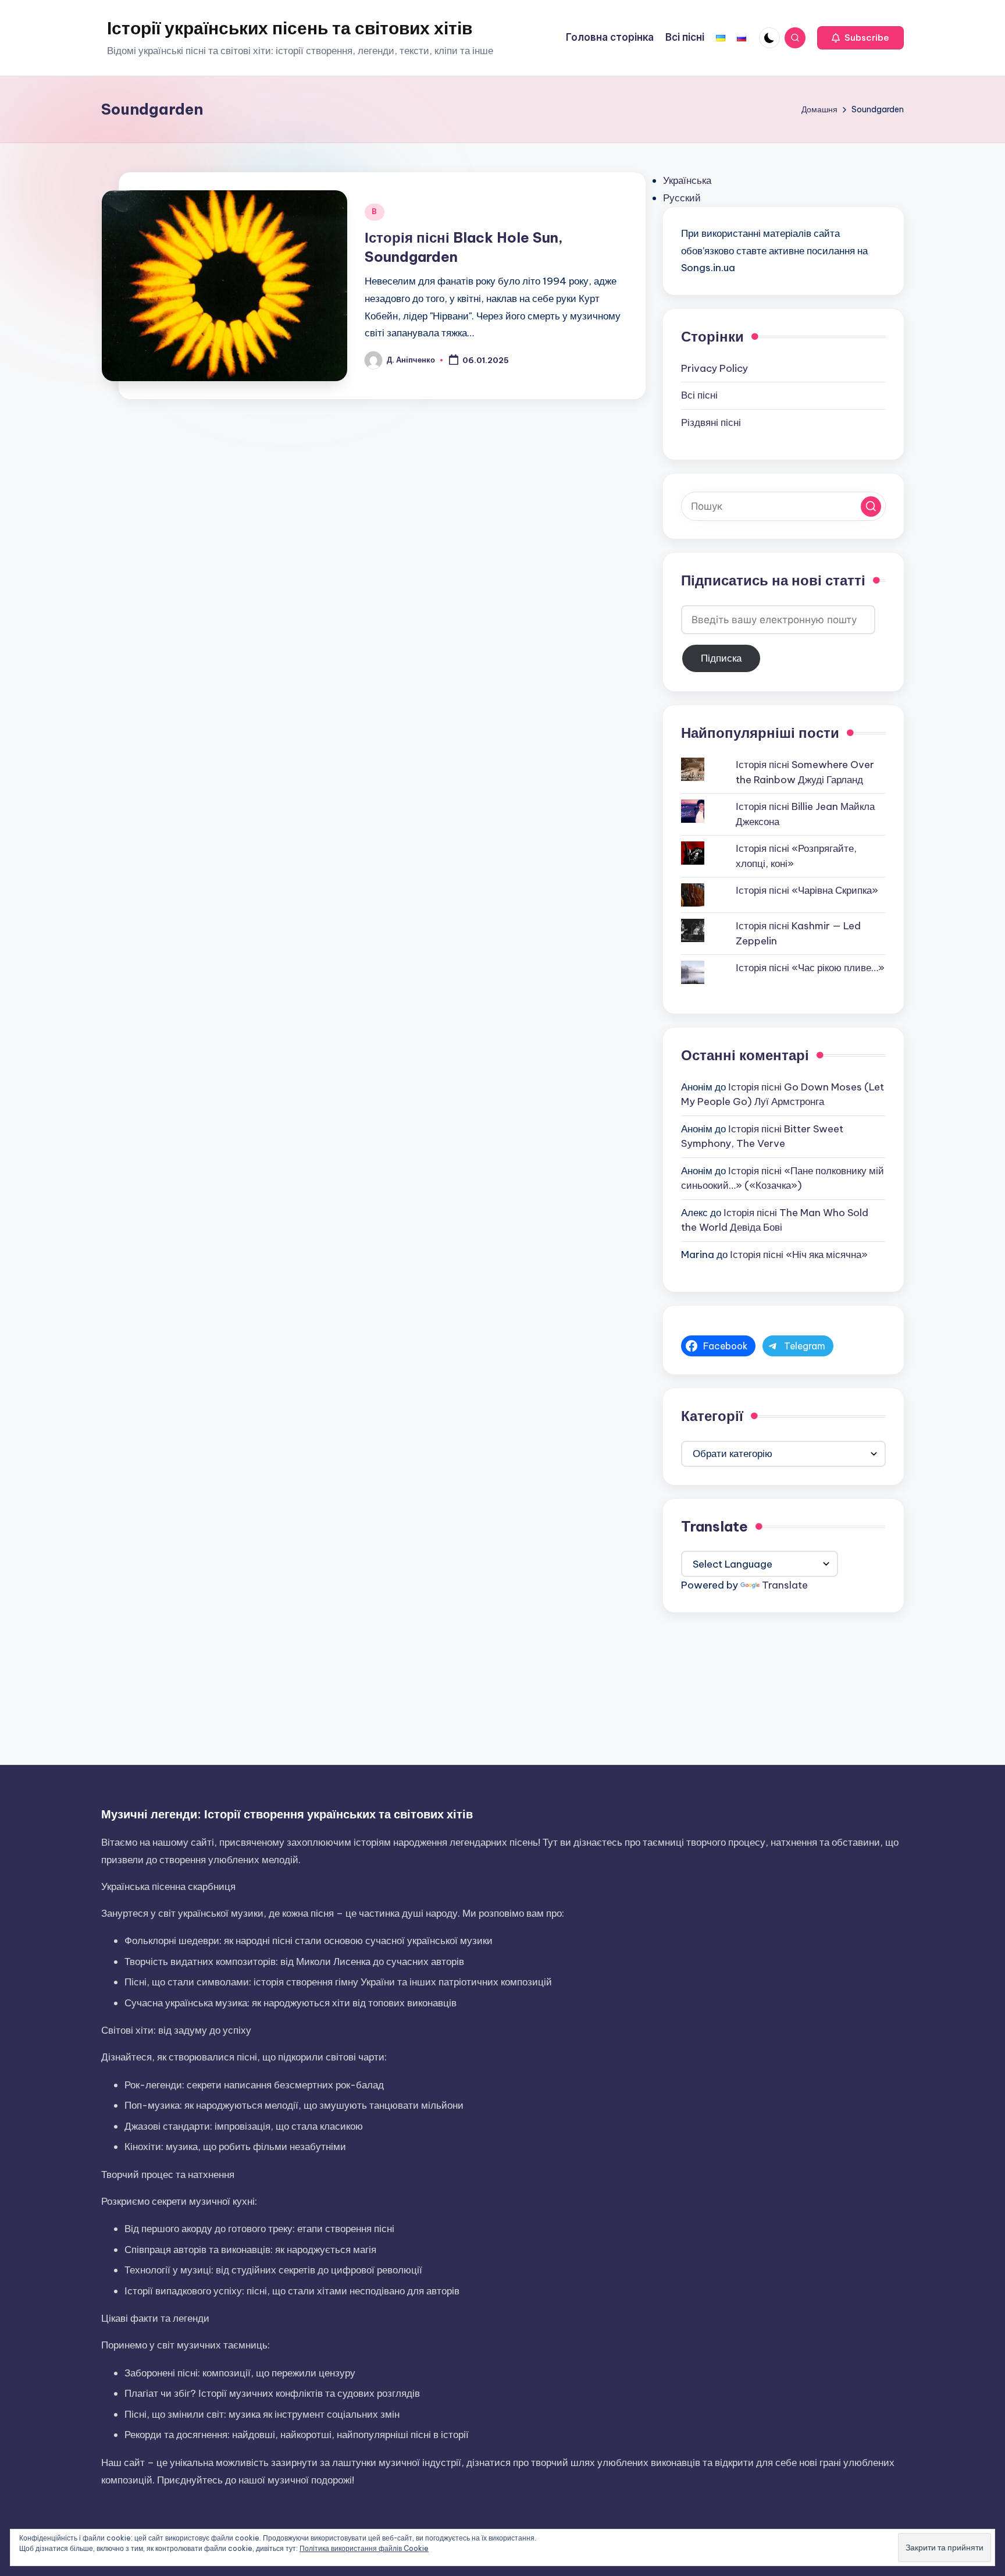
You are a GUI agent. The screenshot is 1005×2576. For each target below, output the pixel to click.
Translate (785, 1585)
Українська (687, 180)
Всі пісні (699, 395)
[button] (860, 38)
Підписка (721, 658)
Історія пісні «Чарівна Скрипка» (807, 890)
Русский (682, 198)
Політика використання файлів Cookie (364, 2548)
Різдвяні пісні (711, 422)
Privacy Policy (714, 368)
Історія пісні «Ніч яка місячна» (799, 1255)
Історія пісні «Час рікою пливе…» (810, 968)
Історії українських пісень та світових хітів (290, 28)
